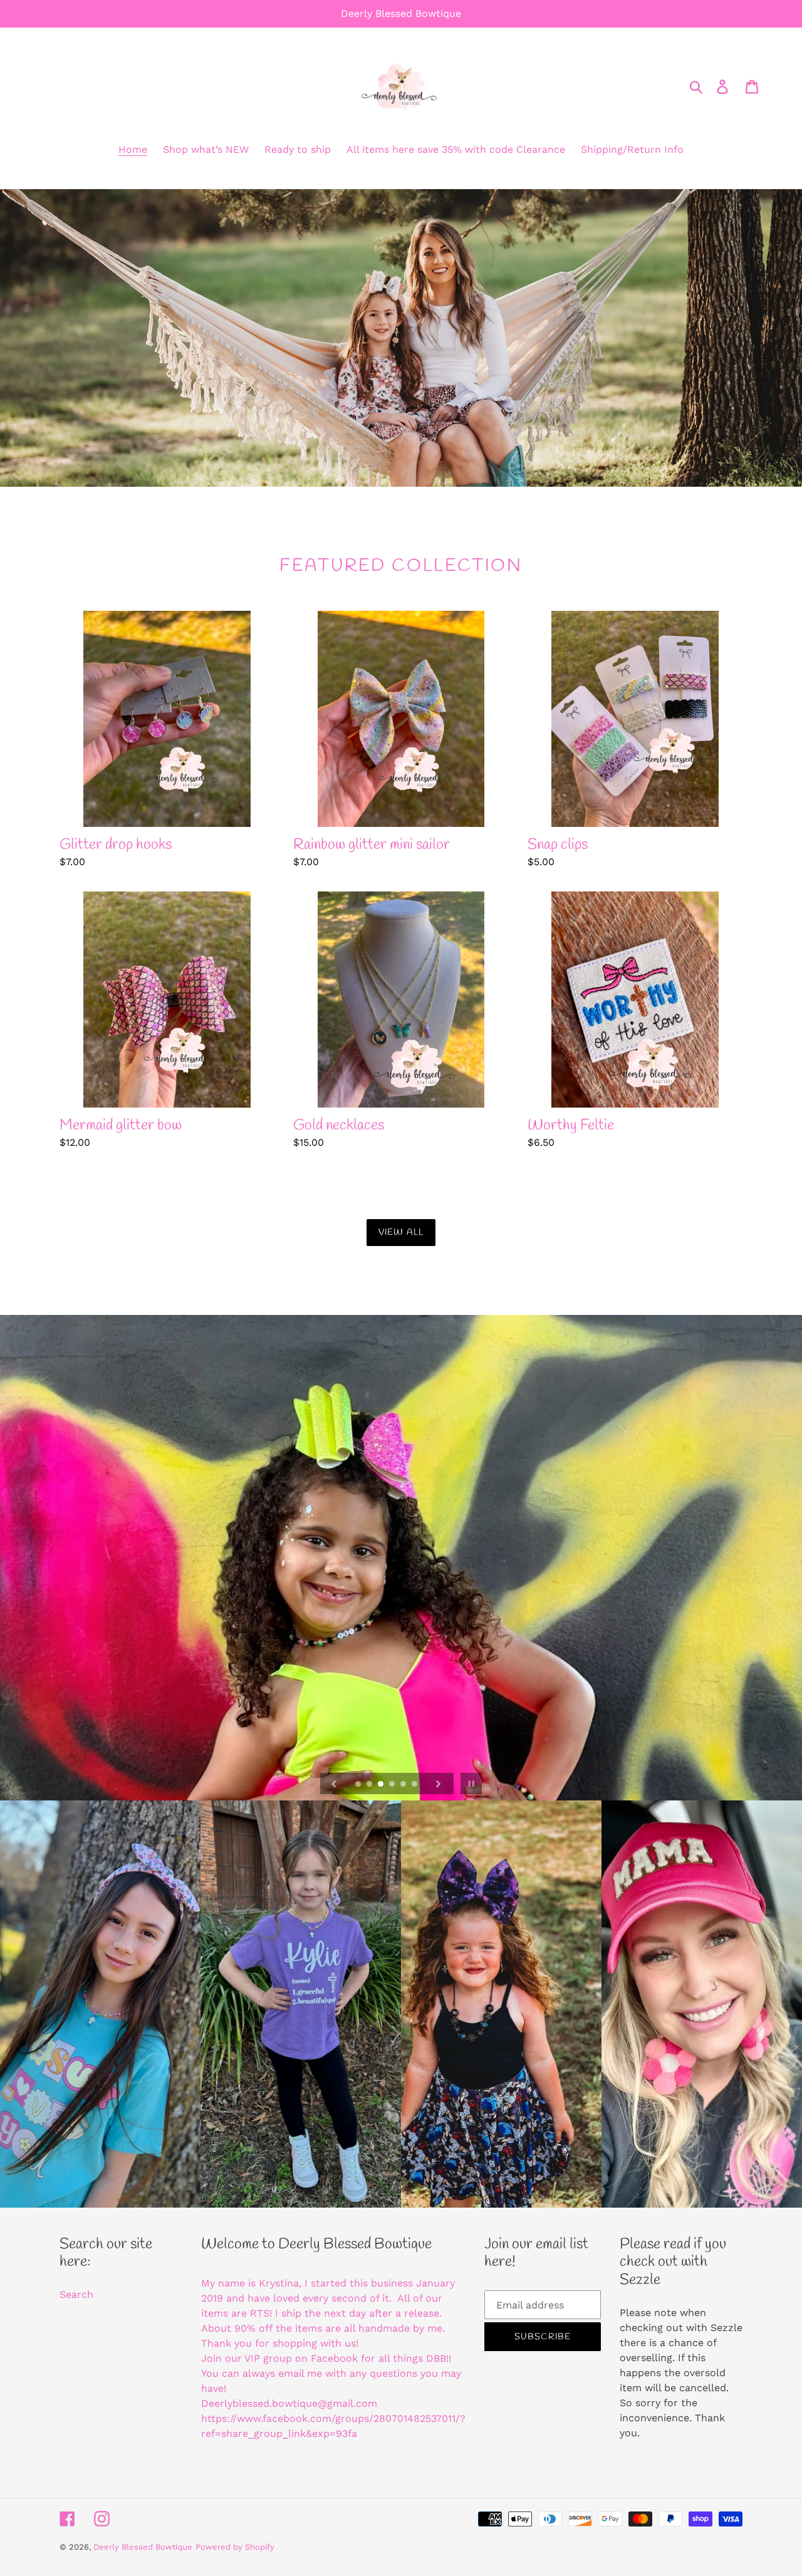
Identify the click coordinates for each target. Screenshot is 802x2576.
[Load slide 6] (415, 1785)
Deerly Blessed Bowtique (143, 2547)
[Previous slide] (334, 1784)
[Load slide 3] (382, 1785)
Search (76, 2294)
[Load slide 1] (359, 1785)
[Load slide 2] (370, 1785)
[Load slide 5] (404, 1785)
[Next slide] (439, 1784)
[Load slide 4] (393, 1785)
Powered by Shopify (235, 2547)
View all (401, 1233)
